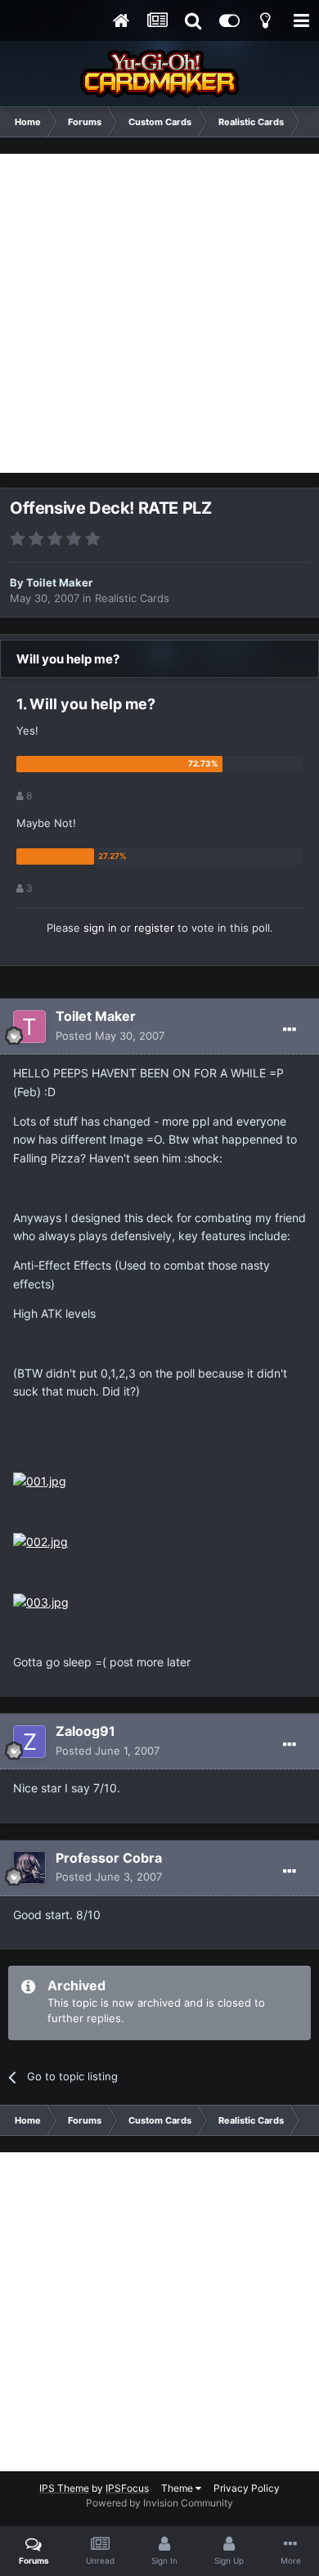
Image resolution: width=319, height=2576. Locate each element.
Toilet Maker (59, 582)
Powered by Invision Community (159, 2503)
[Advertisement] (159, 313)
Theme (178, 2488)
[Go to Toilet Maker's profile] (29, 1027)
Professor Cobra (109, 1858)
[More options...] (290, 1030)
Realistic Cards (132, 598)
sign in (100, 928)
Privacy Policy (247, 2488)
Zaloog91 (85, 1731)
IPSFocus (127, 2488)
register (154, 928)
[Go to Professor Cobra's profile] (29, 1868)
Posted (110, 1036)
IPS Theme (64, 2488)
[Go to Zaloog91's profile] (29, 1742)
